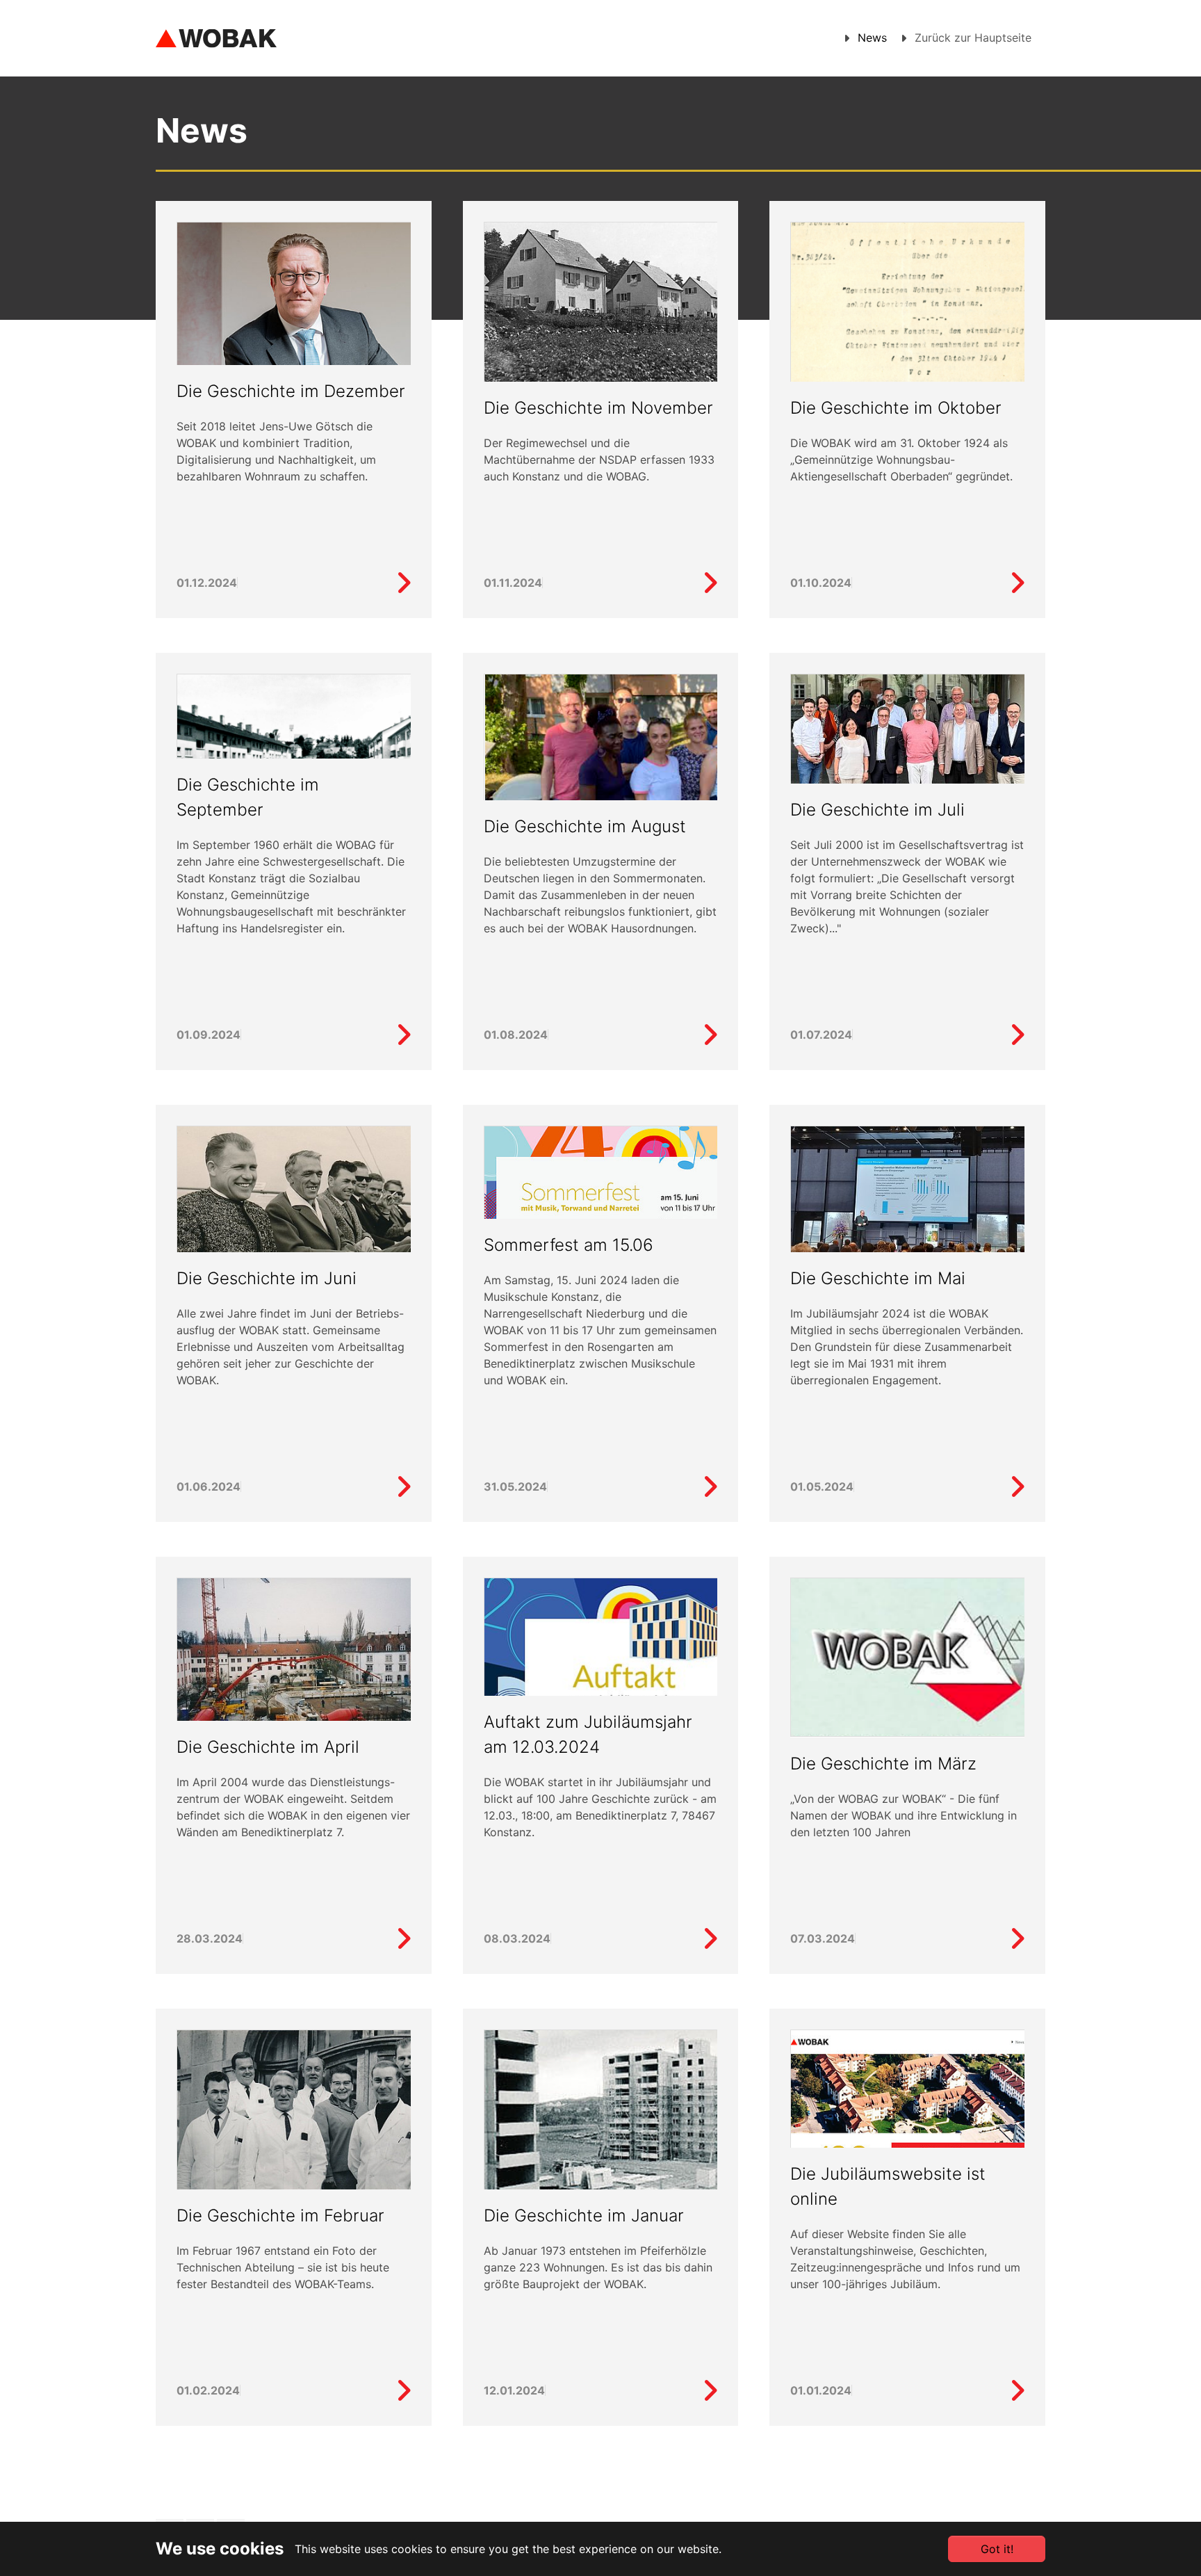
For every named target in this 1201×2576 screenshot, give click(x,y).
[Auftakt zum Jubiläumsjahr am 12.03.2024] (710, 1939)
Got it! (997, 2549)
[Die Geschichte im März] (907, 1657)
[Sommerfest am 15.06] (710, 1487)
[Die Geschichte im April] (294, 1673)
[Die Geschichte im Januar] (601, 2153)
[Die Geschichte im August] (601, 775)
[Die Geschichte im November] (601, 303)
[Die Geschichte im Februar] (294, 2133)
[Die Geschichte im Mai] (907, 1204)
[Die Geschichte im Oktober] (907, 316)
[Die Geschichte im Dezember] (294, 362)
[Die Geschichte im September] (404, 1035)
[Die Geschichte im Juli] (907, 736)
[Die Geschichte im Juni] (294, 1216)
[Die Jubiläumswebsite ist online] (1018, 2391)
